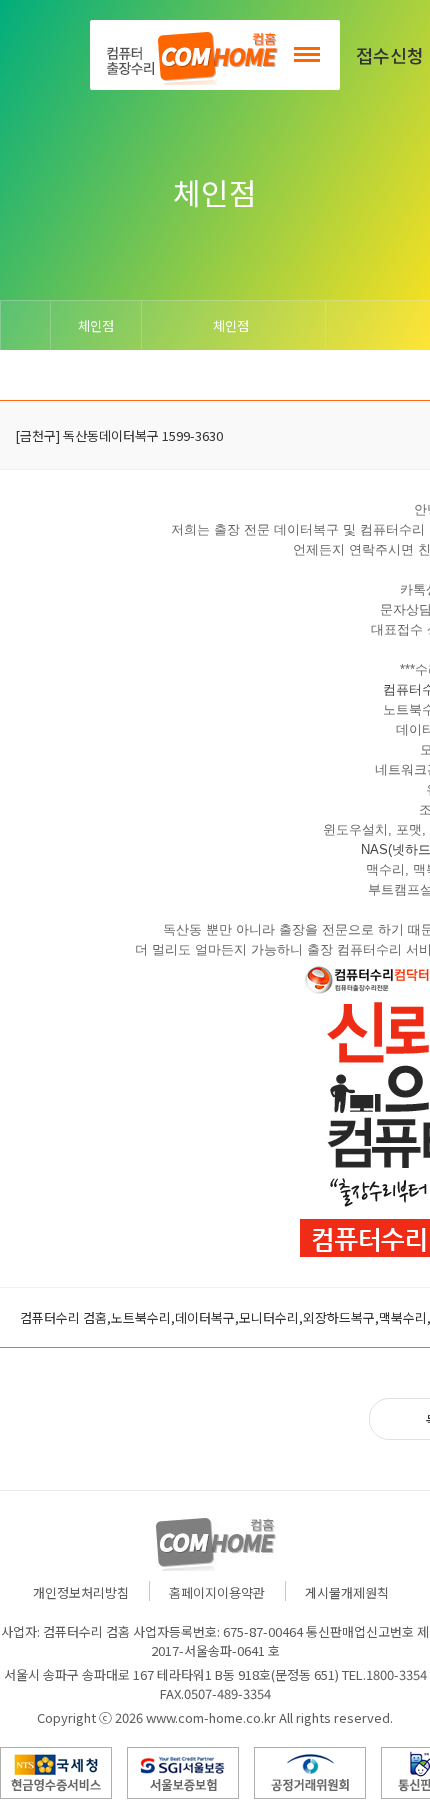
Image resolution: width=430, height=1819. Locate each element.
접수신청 (390, 55)
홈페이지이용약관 (217, 1592)
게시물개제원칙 (347, 1592)
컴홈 (190, 55)
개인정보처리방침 (81, 1592)
